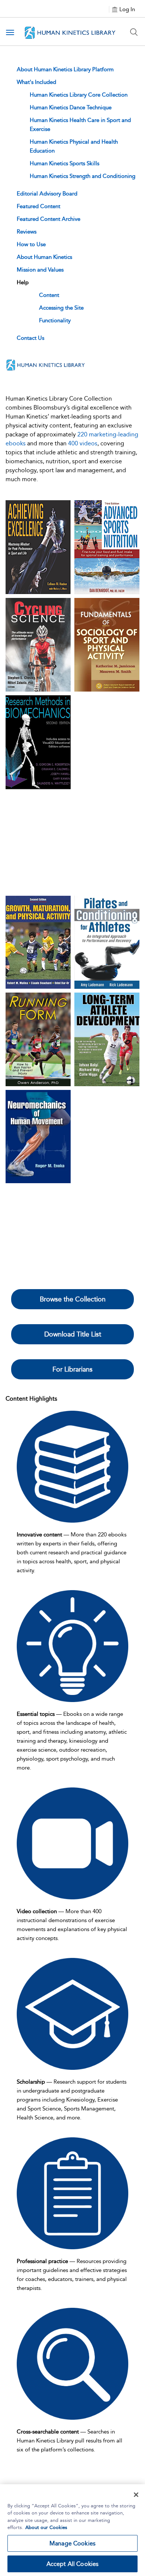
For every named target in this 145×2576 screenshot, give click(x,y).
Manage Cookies (72, 2543)
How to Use (31, 244)
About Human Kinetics (44, 257)
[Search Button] (134, 32)
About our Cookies (46, 2527)
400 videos (83, 443)
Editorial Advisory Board (47, 194)
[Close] (136, 2495)
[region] (72, 2530)
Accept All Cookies (73, 2564)
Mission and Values (40, 270)
